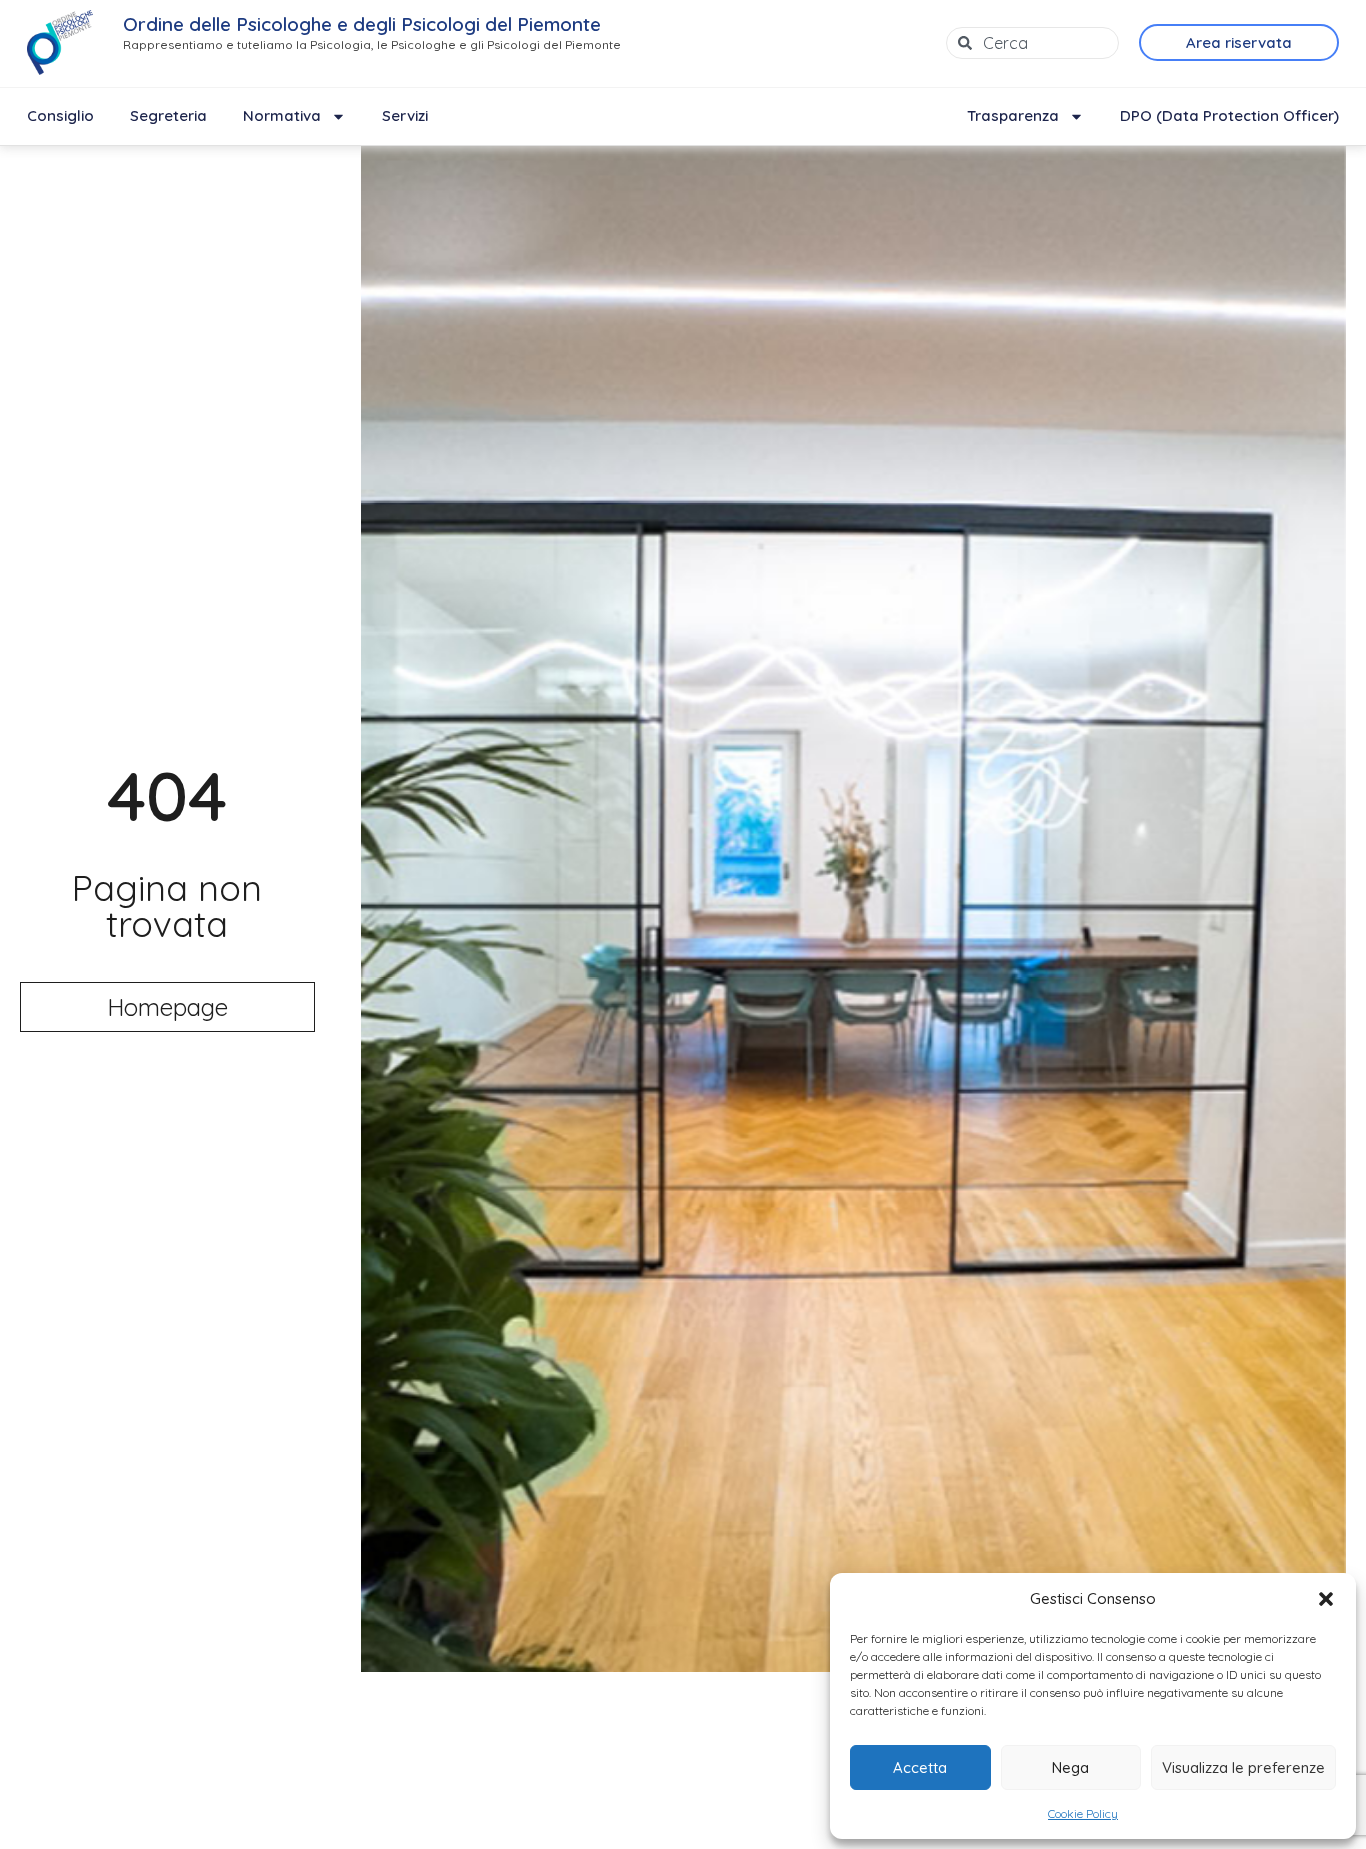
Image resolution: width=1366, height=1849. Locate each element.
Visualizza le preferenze (1243, 1767)
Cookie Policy (1083, 1813)
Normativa (282, 115)
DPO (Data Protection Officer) (1229, 115)
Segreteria (168, 115)
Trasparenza (1013, 115)
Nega (1070, 1767)
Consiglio (60, 115)
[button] (1326, 1599)
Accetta (920, 1767)
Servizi (405, 115)
